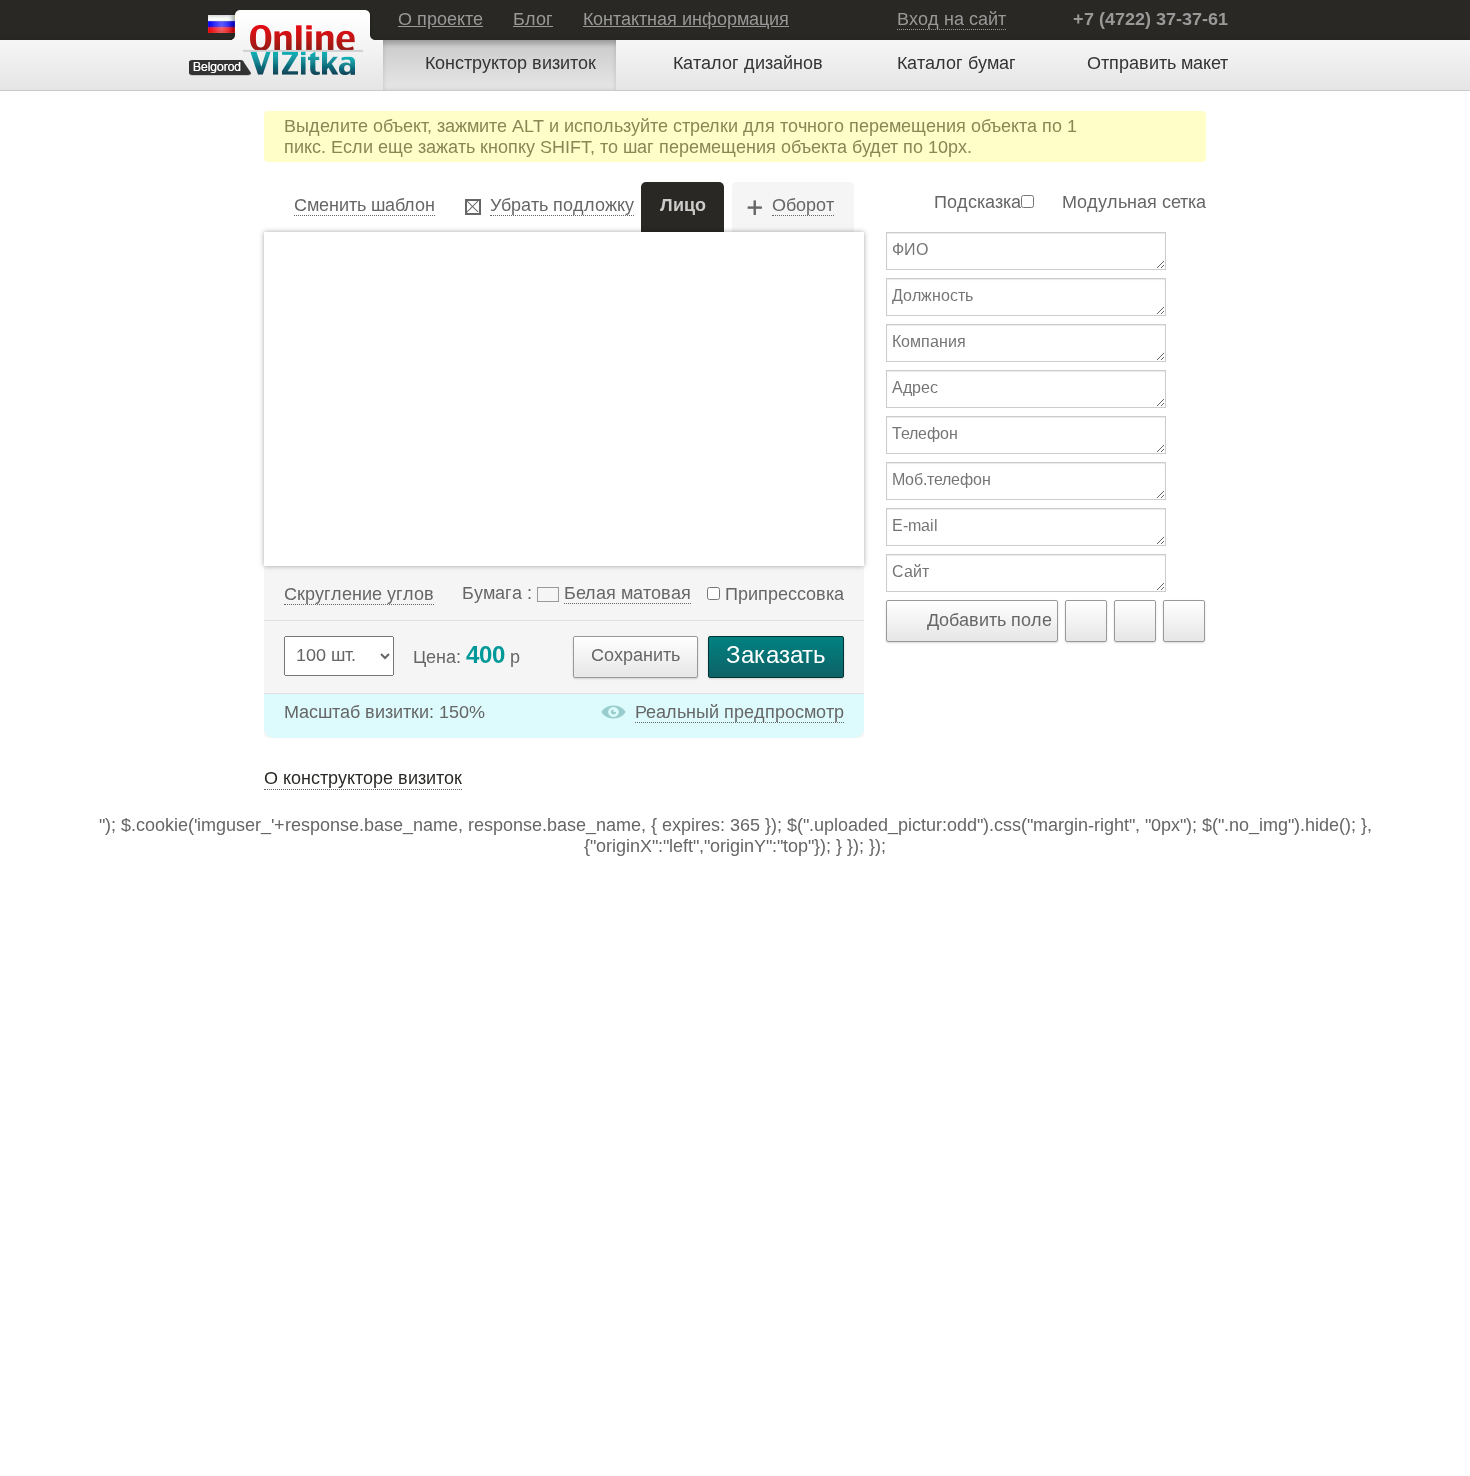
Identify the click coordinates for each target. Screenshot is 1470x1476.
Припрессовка (782, 594)
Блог (533, 19)
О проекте (440, 19)
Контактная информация (686, 19)
